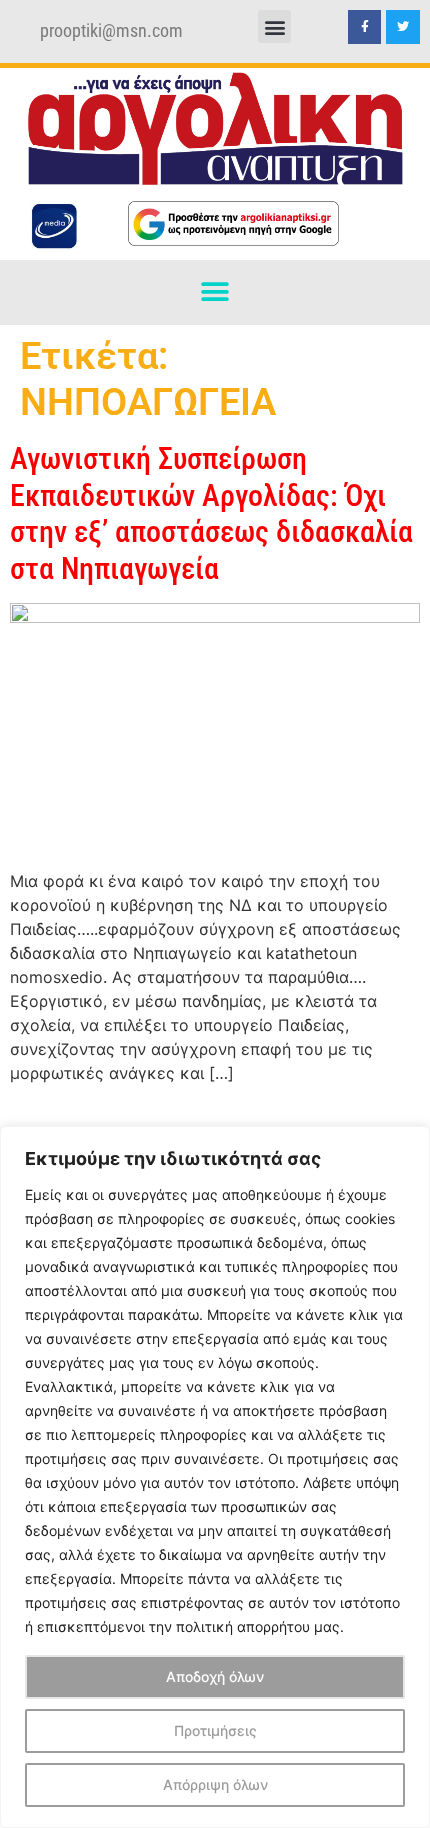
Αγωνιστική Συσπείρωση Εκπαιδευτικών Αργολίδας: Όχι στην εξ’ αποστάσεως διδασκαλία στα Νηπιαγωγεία (211, 513)
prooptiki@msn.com (111, 31)
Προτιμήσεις (215, 1730)
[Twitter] (403, 27)
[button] (274, 26)
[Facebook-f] (365, 27)
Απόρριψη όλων (215, 1784)
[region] (215, 1477)
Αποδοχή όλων (215, 1676)
